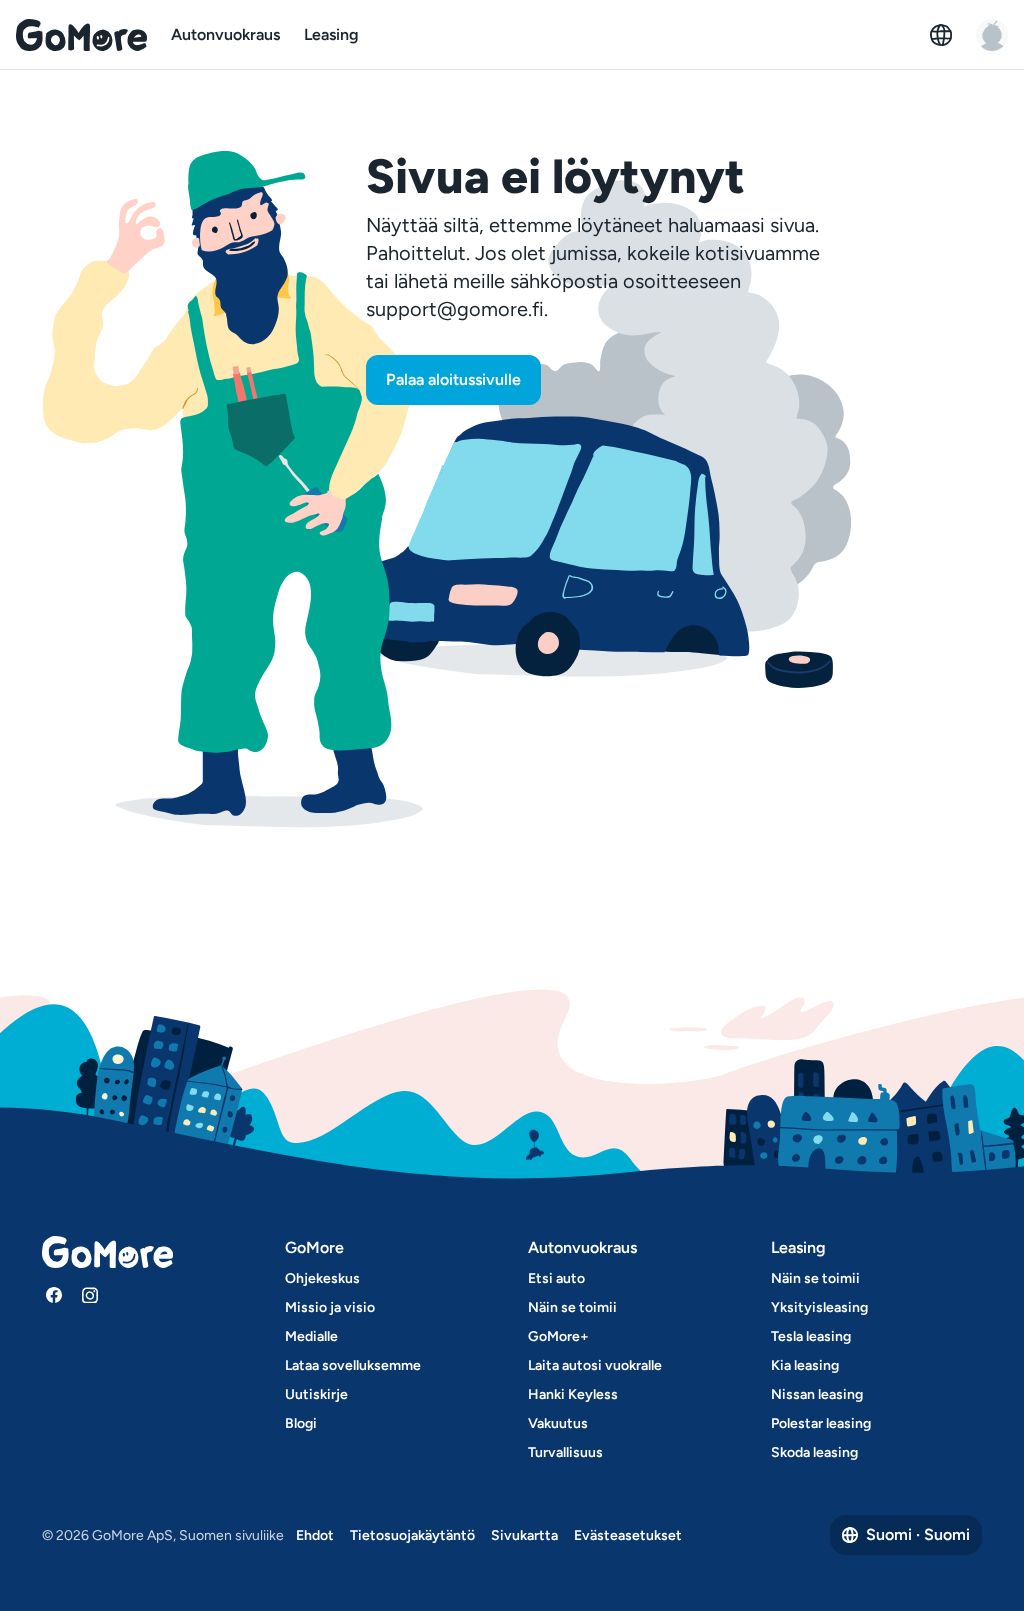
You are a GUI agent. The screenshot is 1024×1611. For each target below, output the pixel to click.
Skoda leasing (814, 1452)
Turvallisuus (565, 1452)
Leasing (331, 34)
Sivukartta (524, 1535)
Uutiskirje (316, 1394)
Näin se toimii (572, 1307)
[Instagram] (90, 1295)
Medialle (311, 1336)
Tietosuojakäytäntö (412, 1535)
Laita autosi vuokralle (595, 1365)
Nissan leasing (817, 1394)
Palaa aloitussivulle (453, 379)
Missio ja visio (330, 1307)
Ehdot (315, 1535)
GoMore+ (558, 1336)
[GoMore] (81, 35)
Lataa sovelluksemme (353, 1365)
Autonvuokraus (225, 34)
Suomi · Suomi (918, 1534)
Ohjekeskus (322, 1278)
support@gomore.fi (455, 309)
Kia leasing (805, 1365)
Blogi (301, 1423)
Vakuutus (558, 1423)
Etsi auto (556, 1278)
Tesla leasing (811, 1336)
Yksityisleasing (819, 1307)
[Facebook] (54, 1295)
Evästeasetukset (628, 1535)
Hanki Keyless (573, 1394)
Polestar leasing (821, 1423)
